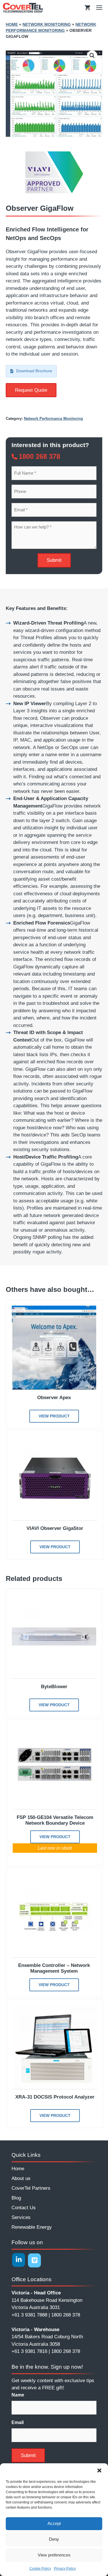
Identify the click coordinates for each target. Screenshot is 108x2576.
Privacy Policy (65, 2569)
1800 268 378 (39, 456)
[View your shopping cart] (87, 8)
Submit (54, 560)
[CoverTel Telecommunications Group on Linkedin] (19, 2260)
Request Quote (31, 390)
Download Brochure (34, 371)
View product (54, 1416)
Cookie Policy (40, 2569)
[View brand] (54, 192)
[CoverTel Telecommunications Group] (23, 8)
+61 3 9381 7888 (29, 2315)
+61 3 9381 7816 (29, 2351)
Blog (16, 2198)
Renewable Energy (32, 2227)
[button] (99, 2470)
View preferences (54, 2555)
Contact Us (24, 2208)
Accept (54, 2523)
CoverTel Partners (31, 2188)
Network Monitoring (47, 24)
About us (21, 2178)
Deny (54, 2539)
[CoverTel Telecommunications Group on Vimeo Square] (34, 2260)
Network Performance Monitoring (53, 419)
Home (12, 24)
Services (21, 2217)
